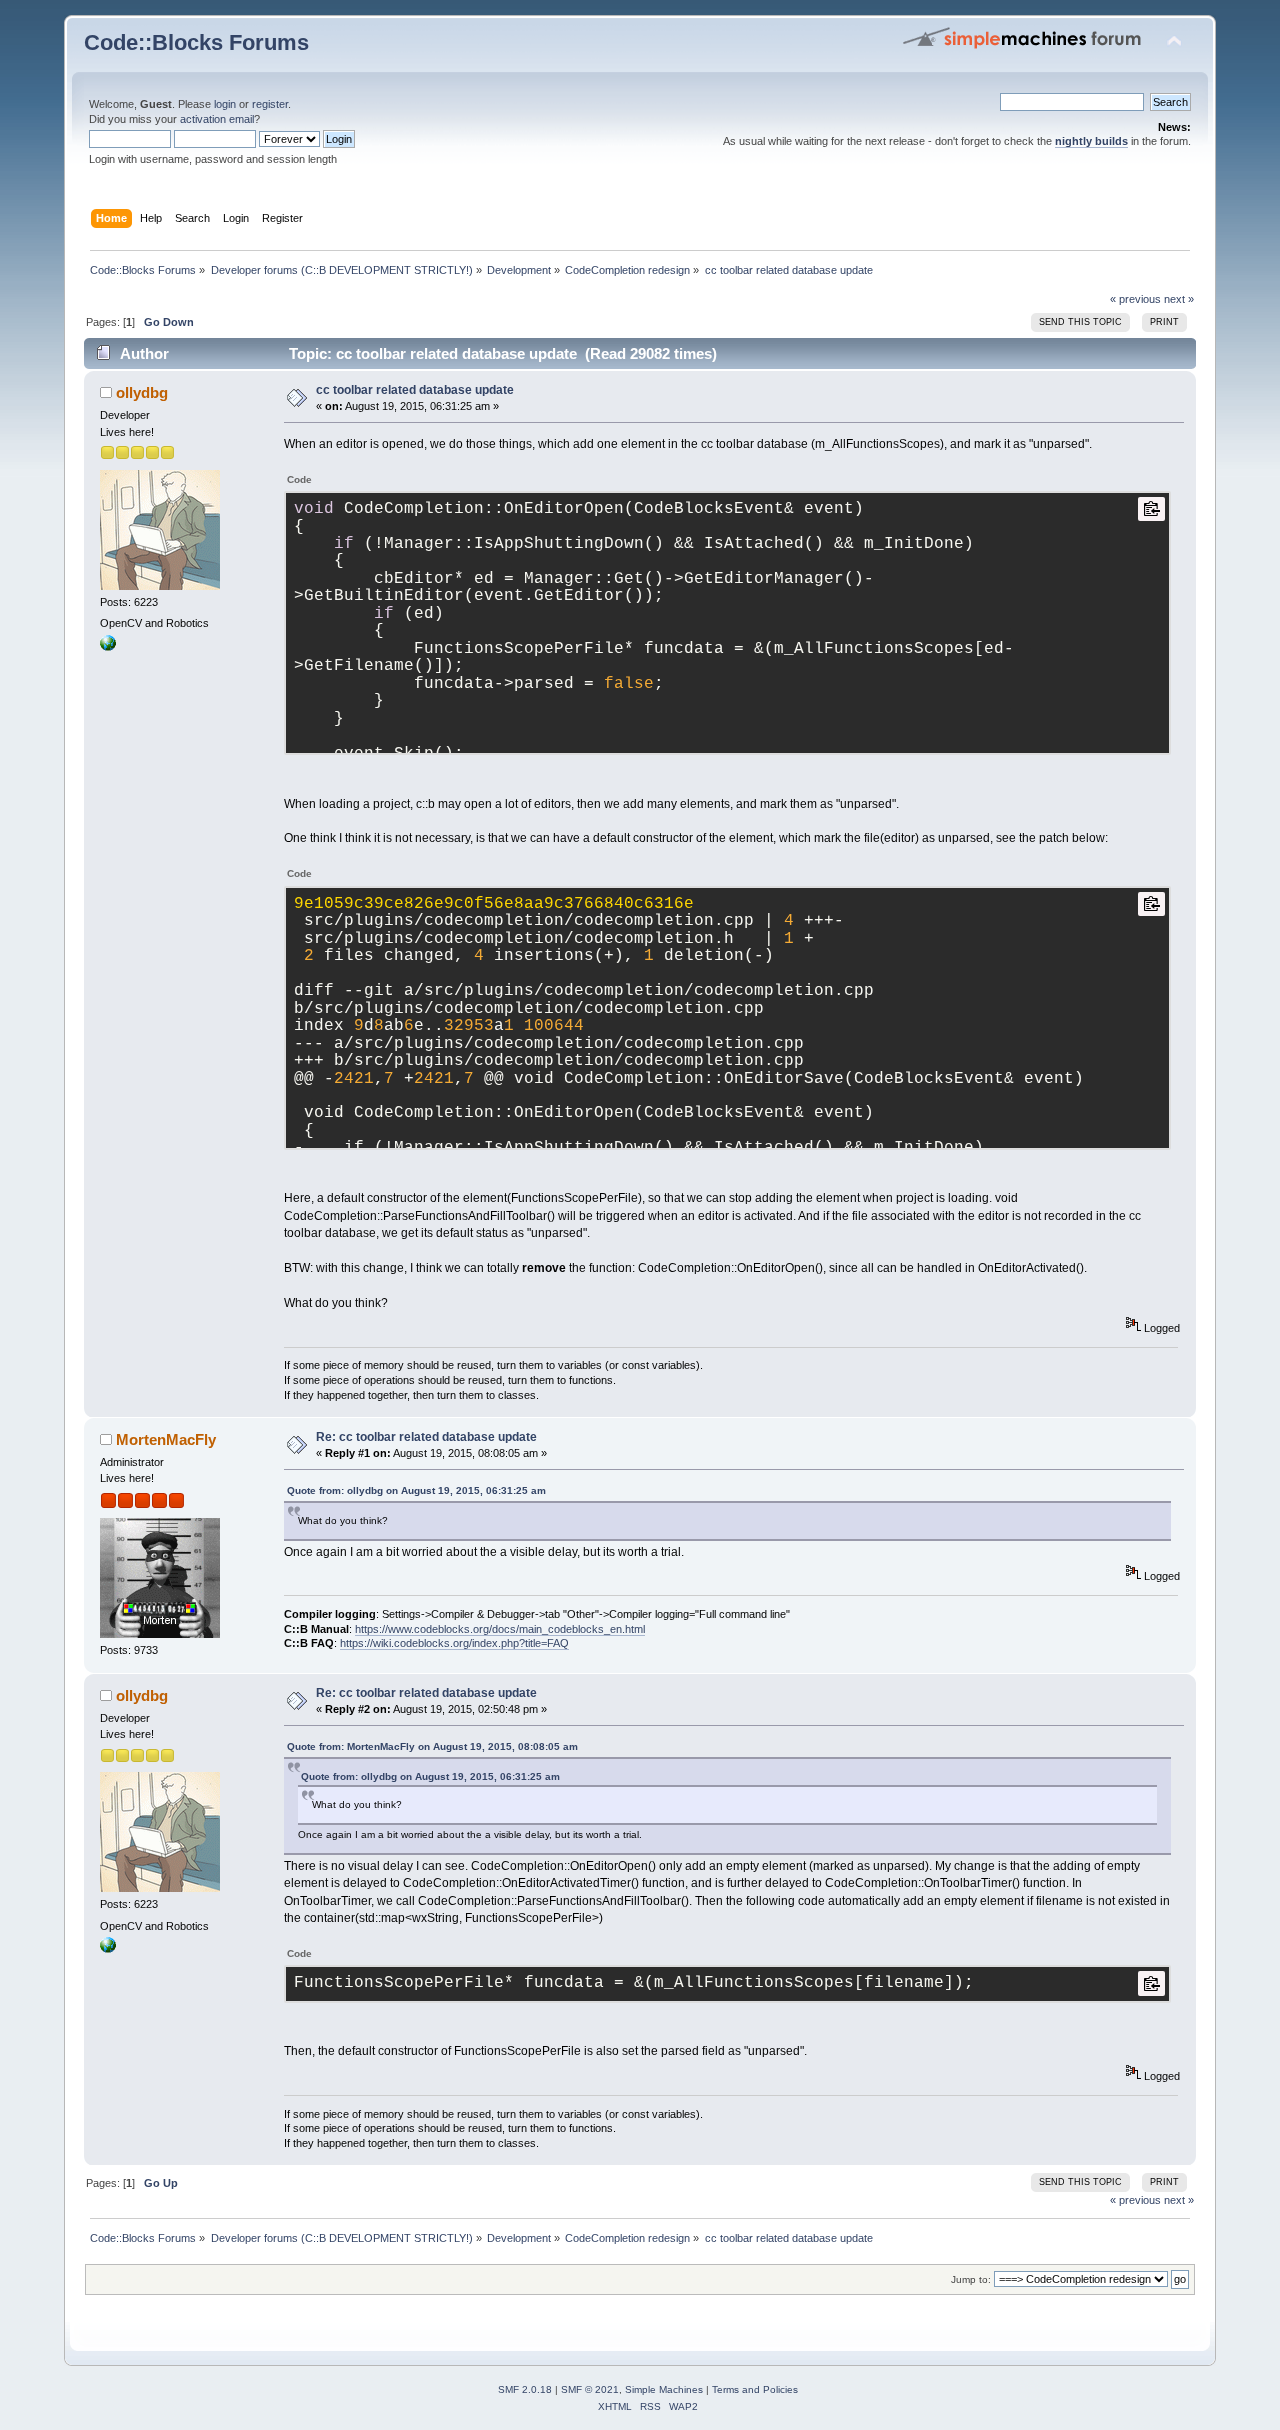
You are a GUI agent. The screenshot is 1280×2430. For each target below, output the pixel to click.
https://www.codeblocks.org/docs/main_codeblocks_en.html (500, 1629)
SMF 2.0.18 (525, 2389)
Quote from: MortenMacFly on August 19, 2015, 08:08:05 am (432, 1746)
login (225, 104)
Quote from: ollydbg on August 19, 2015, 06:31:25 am (416, 1490)
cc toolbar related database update (415, 390)
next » (1179, 299)
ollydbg (142, 392)
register (270, 104)
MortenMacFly (166, 1439)
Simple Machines (664, 2389)
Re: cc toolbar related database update (426, 1437)
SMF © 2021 (590, 2389)
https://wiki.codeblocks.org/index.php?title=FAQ (454, 1643)
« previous (1135, 299)
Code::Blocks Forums (196, 42)
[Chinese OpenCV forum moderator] (108, 647)
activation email (217, 119)
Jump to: (971, 2279)
